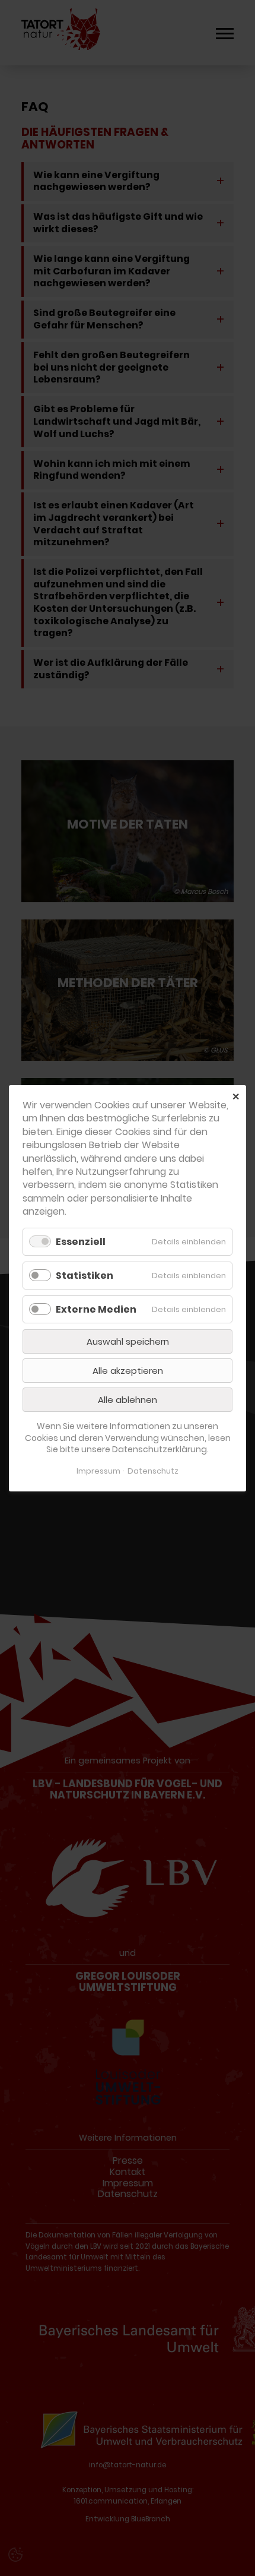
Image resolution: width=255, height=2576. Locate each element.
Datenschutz (153, 1471)
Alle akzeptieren (128, 1371)
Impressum (98, 1471)
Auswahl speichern (128, 1341)
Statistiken (85, 1275)
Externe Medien (96, 1309)
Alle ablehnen (128, 1400)
